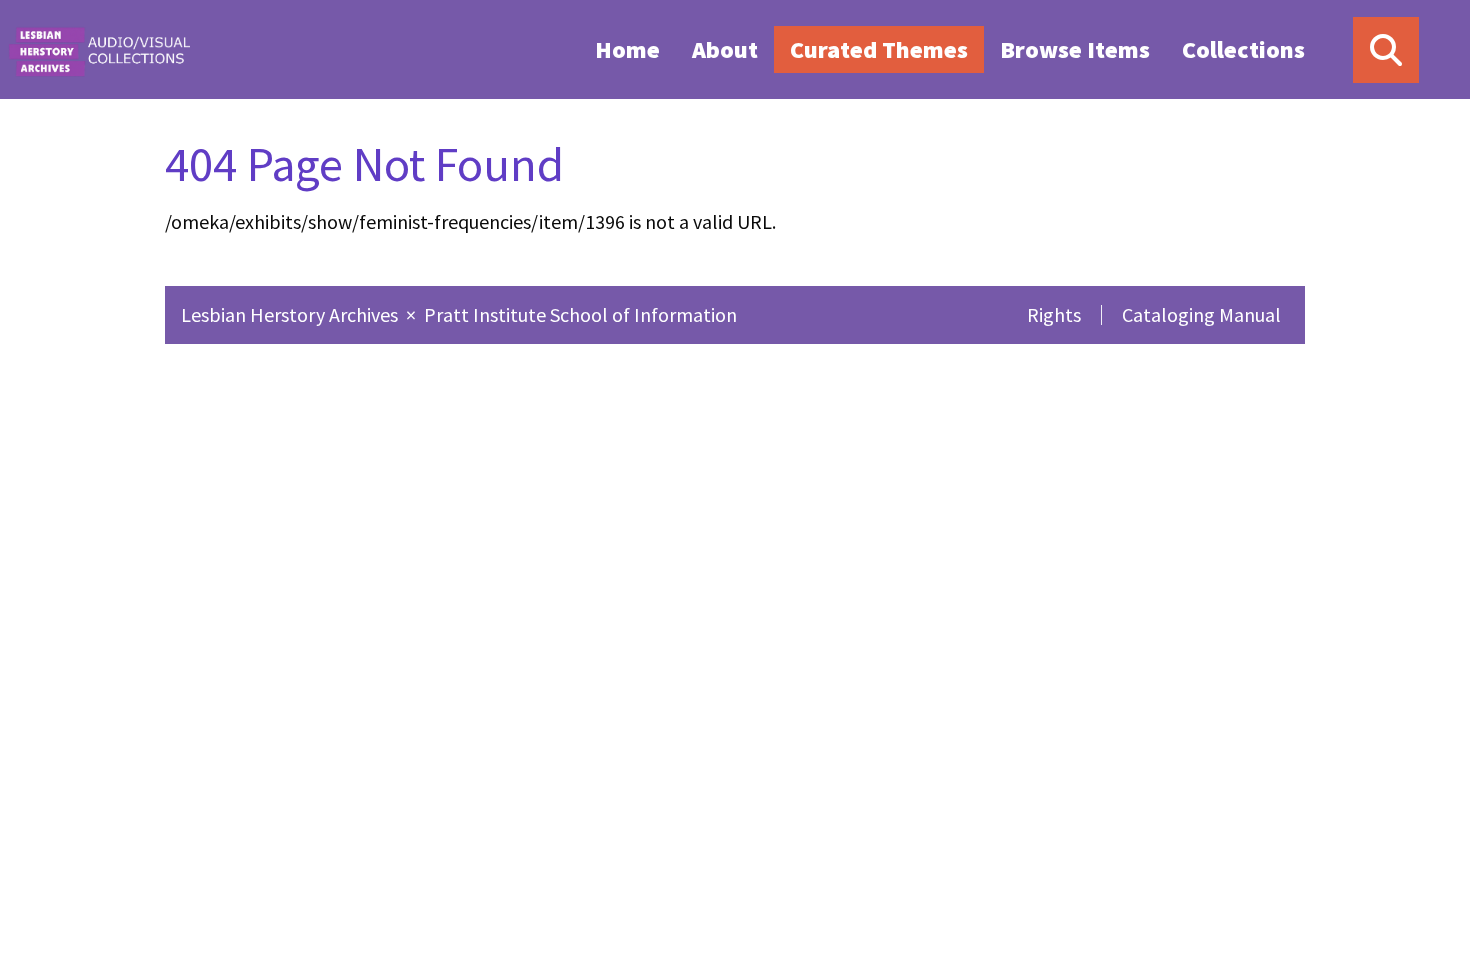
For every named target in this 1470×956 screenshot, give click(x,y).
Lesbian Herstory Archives (291, 314)
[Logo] (99, 49)
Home (627, 49)
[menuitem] (627, 49)
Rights (1054, 314)
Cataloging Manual (1201, 314)
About (725, 49)
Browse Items (1075, 49)
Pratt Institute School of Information (580, 314)
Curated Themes (879, 49)
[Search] (1386, 50)
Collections (1243, 49)
